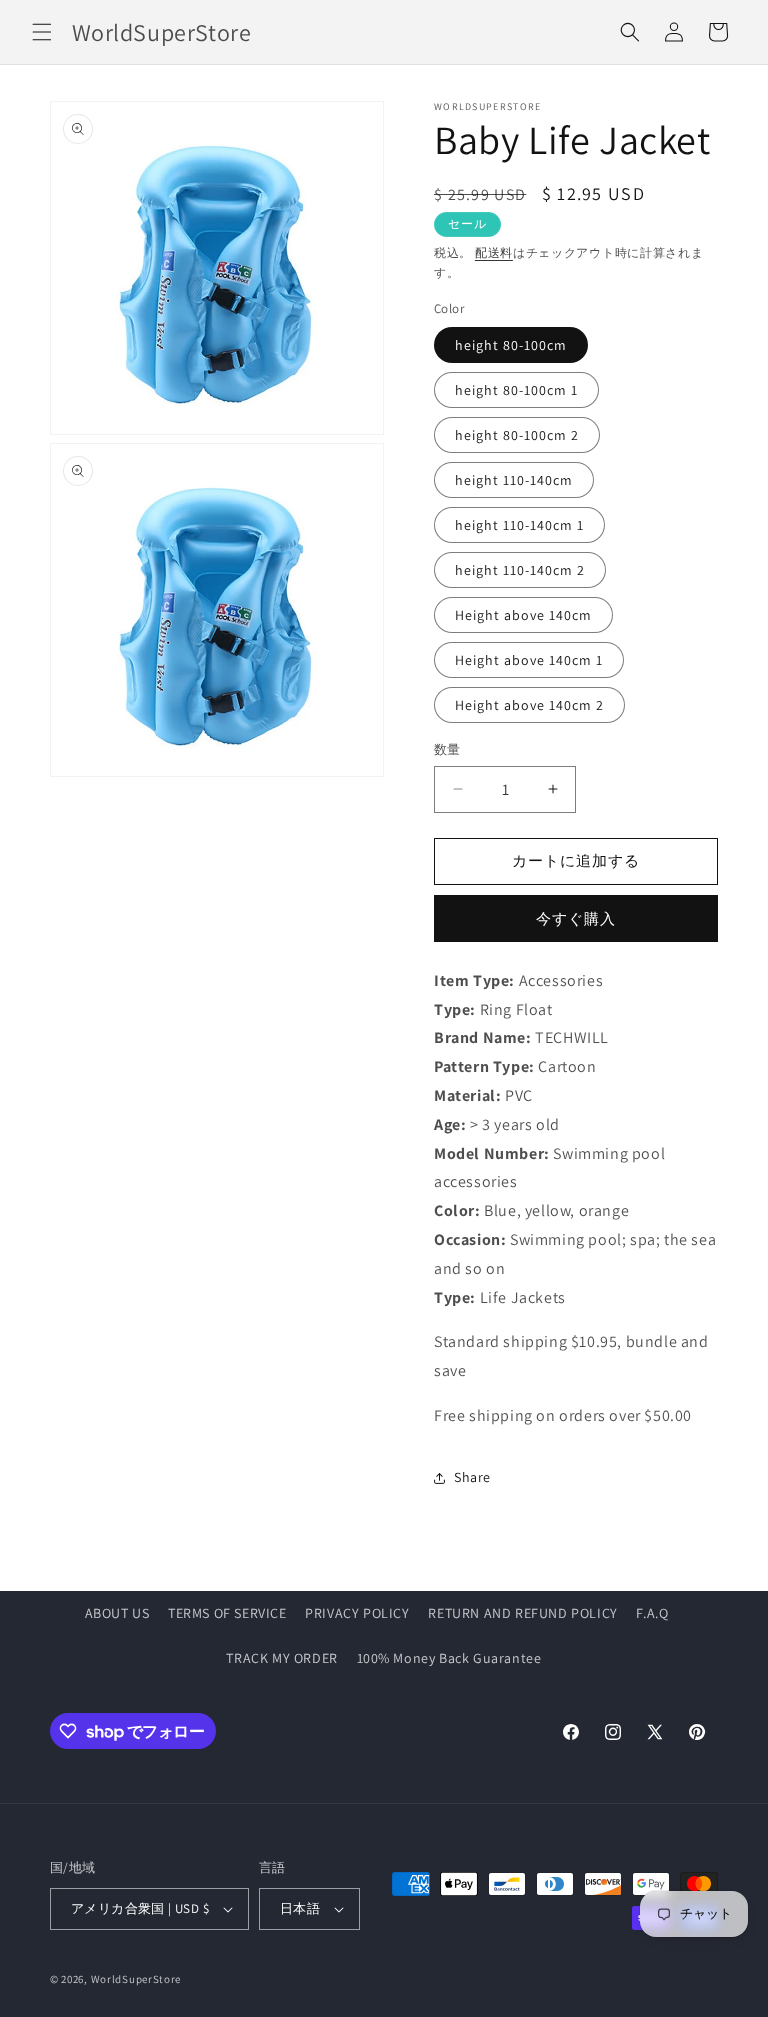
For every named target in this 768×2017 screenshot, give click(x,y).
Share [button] (472, 1477)
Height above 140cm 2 (529, 705)
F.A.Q (652, 1613)
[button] (42, 32)
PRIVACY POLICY (357, 1613)
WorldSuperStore (136, 1979)
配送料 (494, 252)
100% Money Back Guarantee (449, 1658)
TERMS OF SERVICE (227, 1613)
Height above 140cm (523, 615)
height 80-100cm (511, 345)
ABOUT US (117, 1613)
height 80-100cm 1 (516, 390)
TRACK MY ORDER (281, 1658)
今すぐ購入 (576, 918)
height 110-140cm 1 (519, 525)
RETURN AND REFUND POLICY (522, 1613)
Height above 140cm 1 (529, 660)
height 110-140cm (514, 480)
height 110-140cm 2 (520, 570)
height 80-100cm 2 (517, 435)
